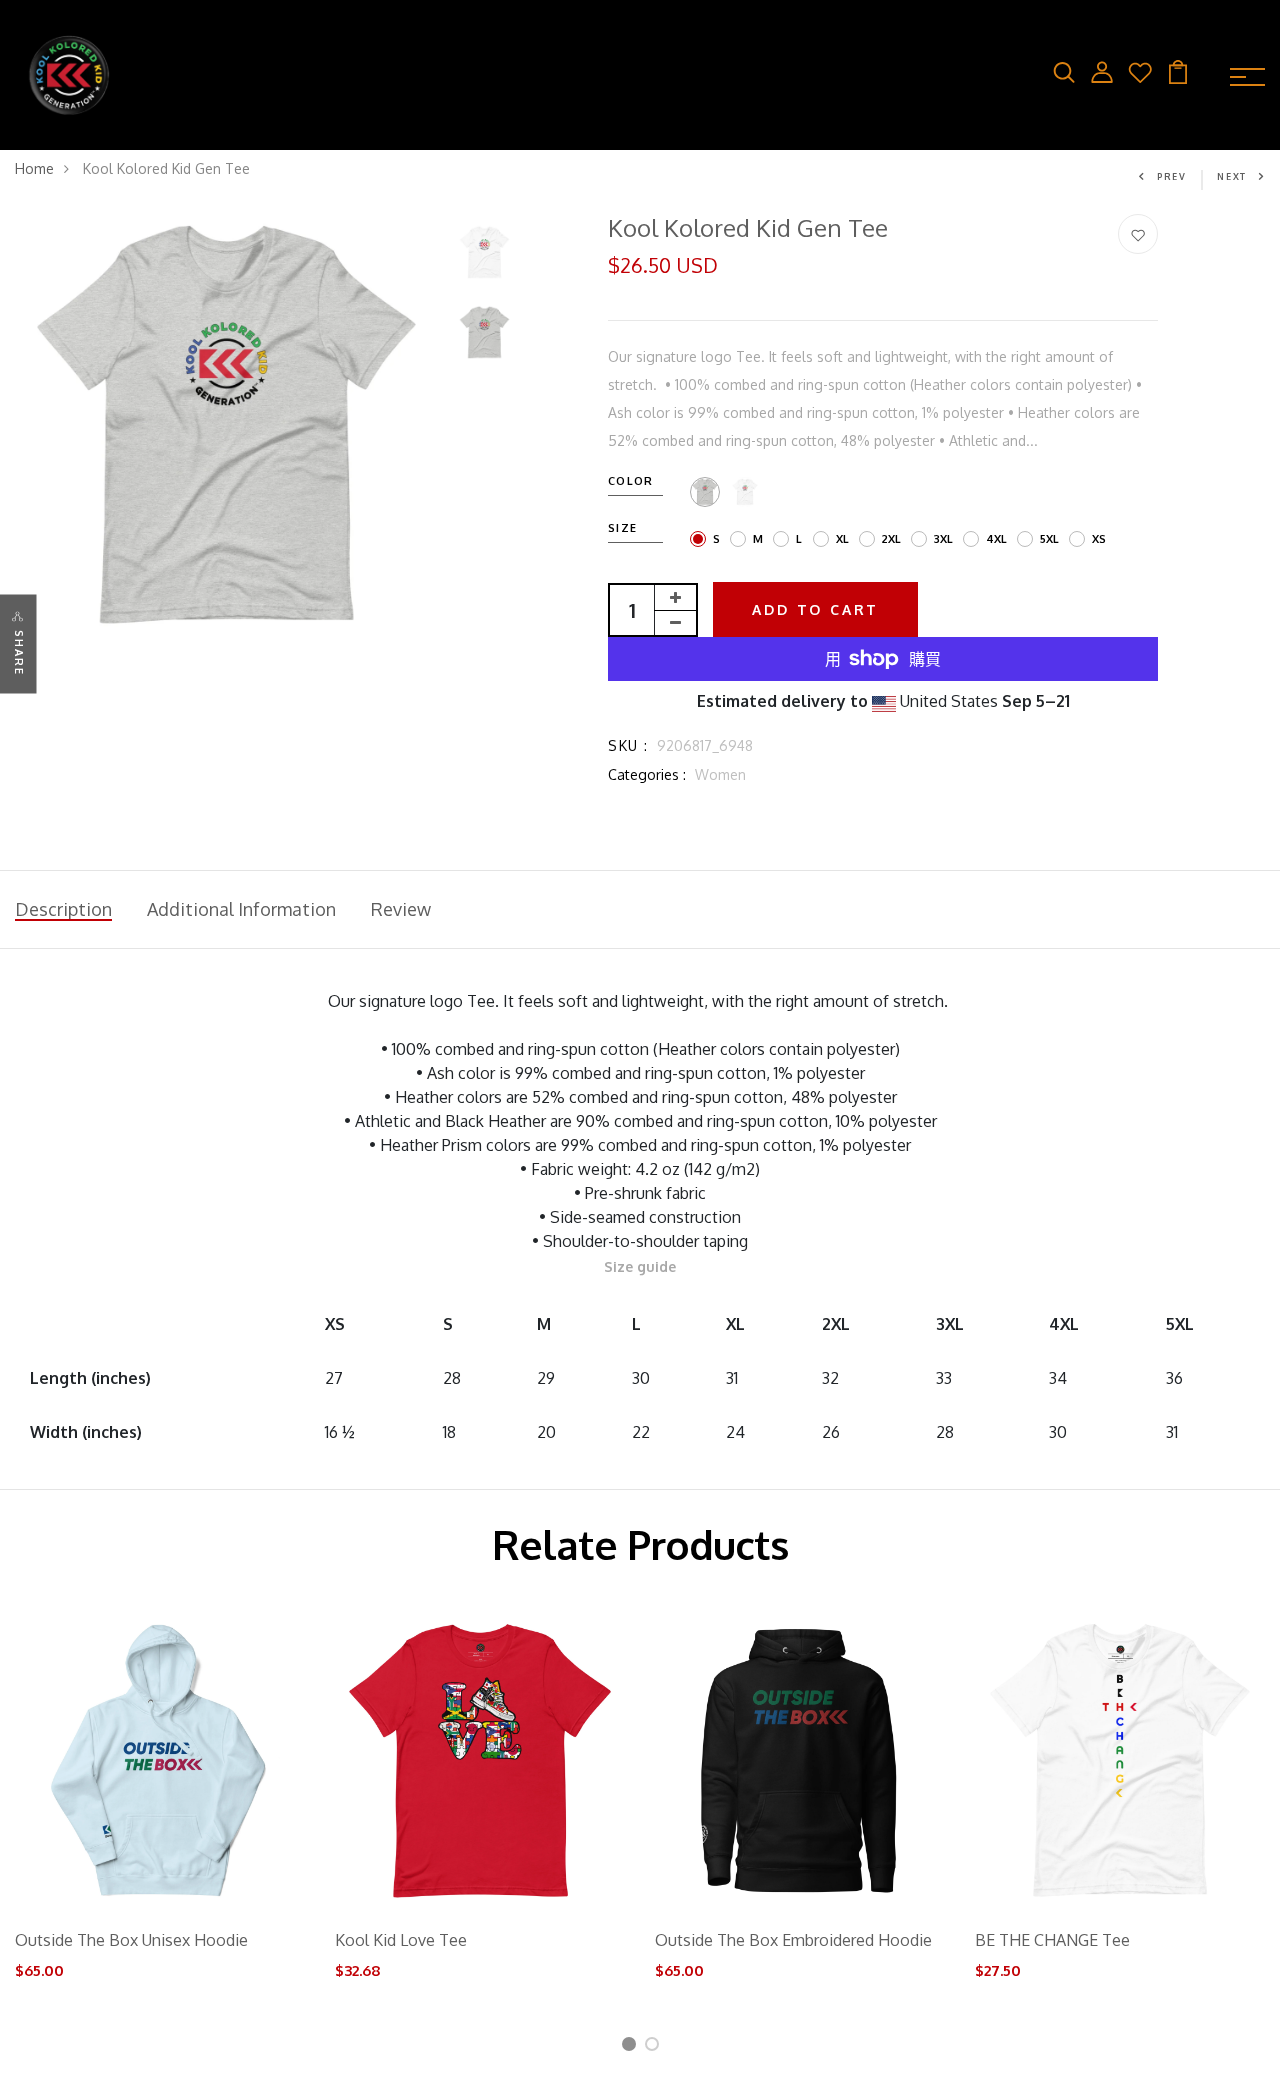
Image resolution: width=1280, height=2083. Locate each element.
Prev (1172, 176)
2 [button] (655, 2047)
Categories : (647, 774)
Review (401, 909)
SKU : (628, 745)
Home (34, 168)
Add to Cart (815, 609)
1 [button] (631, 2047)
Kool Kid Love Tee (401, 1940)
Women (720, 774)
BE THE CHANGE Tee (1052, 1940)
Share (19, 652)
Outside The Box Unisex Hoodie (131, 1940)
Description (63, 909)
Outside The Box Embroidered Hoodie (793, 1940)
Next (1232, 176)
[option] (226, 425)
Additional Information (241, 909)
